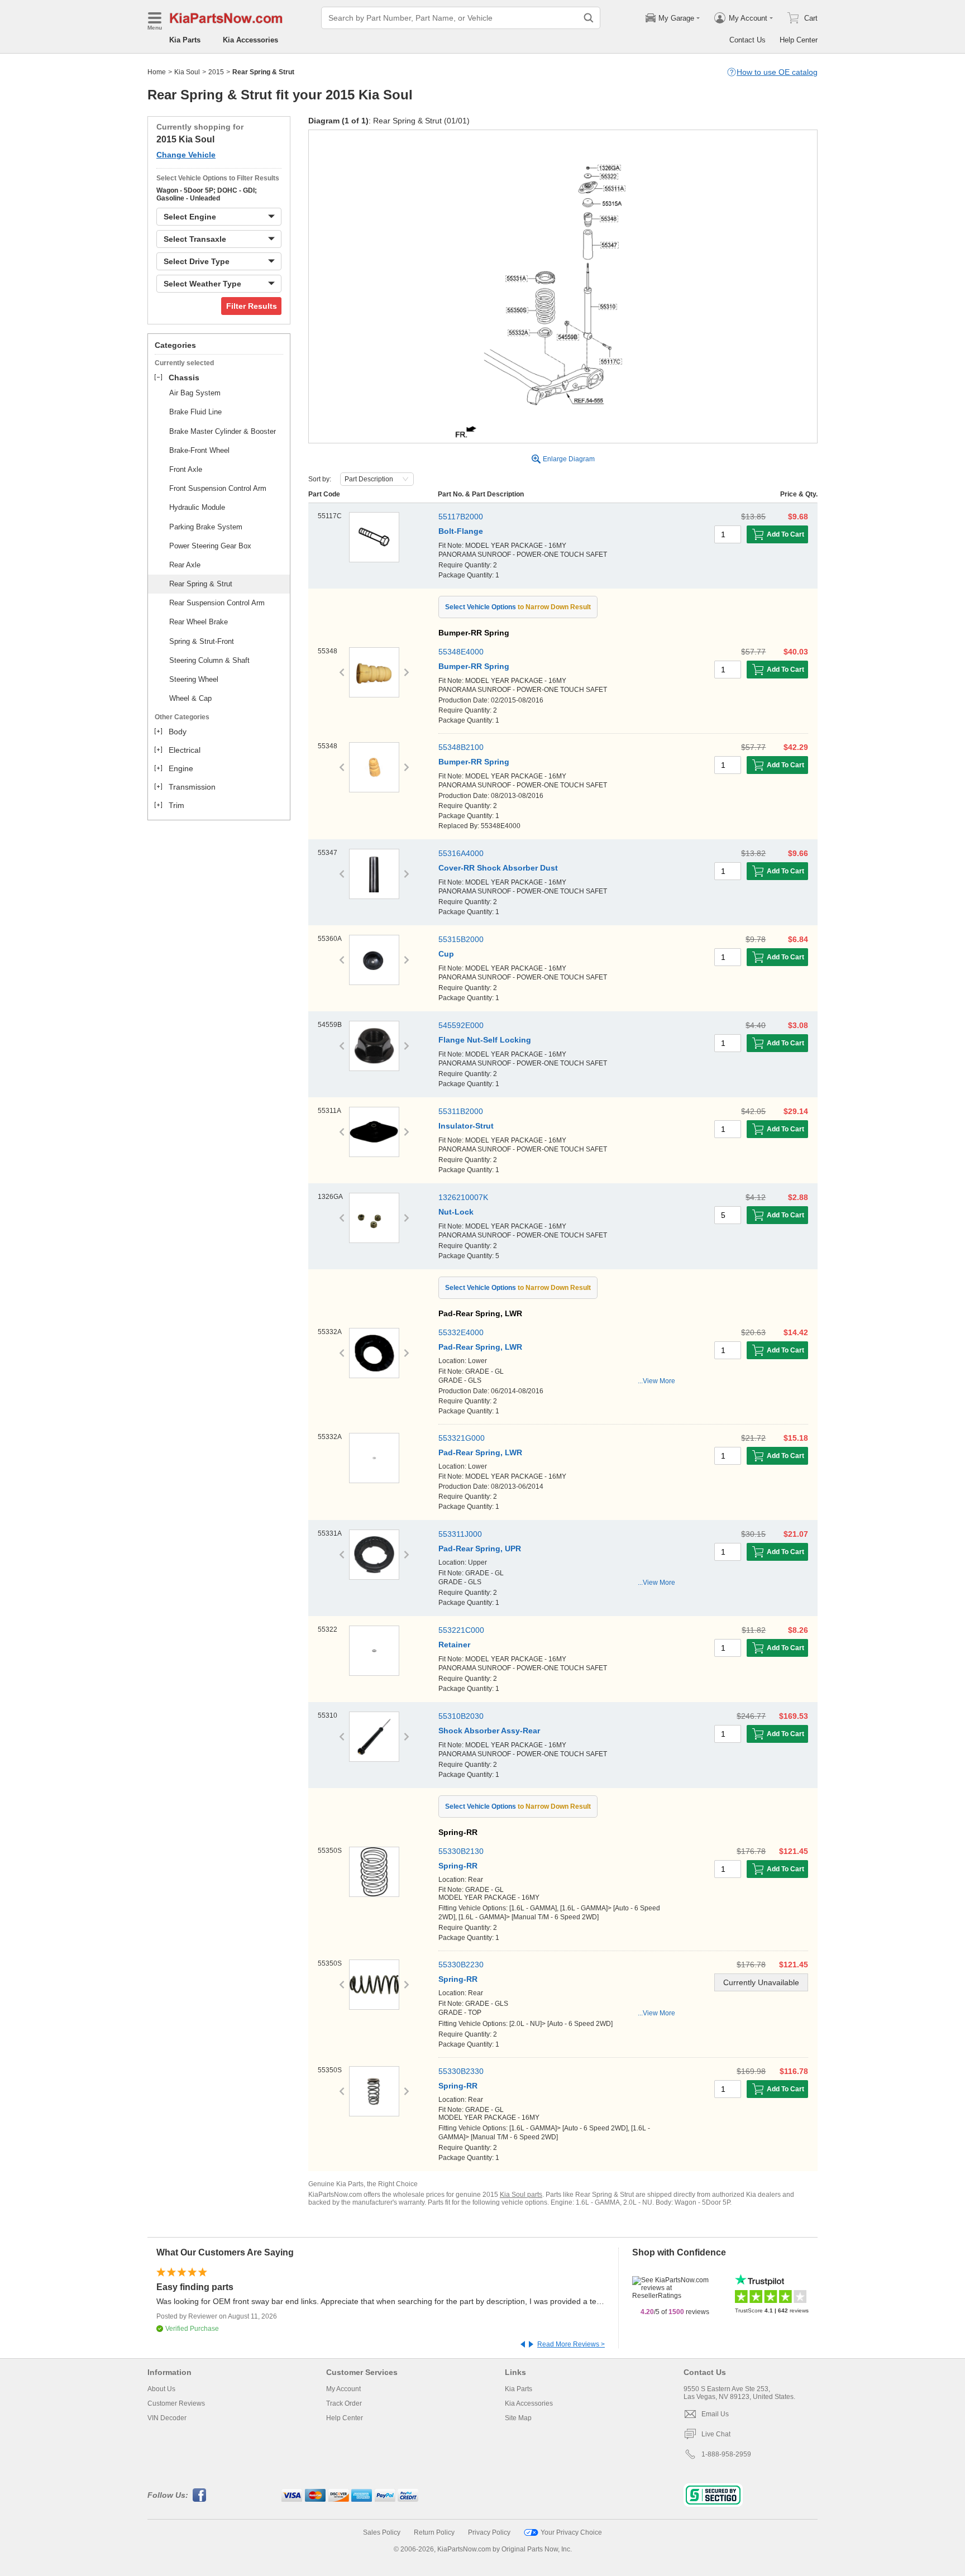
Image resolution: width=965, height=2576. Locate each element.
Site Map (518, 2418)
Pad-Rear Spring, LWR (480, 1347)
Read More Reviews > (571, 2344)
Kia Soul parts (521, 2195)
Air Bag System (195, 393)
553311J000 (460, 1534)
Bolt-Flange (461, 531)
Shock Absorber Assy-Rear (489, 1731)
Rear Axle (185, 565)
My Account (343, 2389)
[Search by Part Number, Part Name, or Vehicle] (589, 18)
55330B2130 (461, 1851)
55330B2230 (461, 1965)
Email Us (715, 2414)
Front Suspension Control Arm (218, 488)
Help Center (799, 40)
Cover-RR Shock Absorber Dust (498, 868)
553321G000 (462, 1438)
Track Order (344, 2403)
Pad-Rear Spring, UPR (480, 1549)
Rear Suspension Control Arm (217, 603)
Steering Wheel (194, 679)
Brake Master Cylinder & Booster (223, 431)
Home (157, 72)
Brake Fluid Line (195, 412)
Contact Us (747, 40)
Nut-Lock (456, 1212)
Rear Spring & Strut (201, 584)
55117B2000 (461, 517)
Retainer (454, 1645)
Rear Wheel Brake (199, 622)
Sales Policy (382, 2532)
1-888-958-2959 (726, 2454)
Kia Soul (187, 72)
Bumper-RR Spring (474, 666)
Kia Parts (185, 40)
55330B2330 (461, 2071)
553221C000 (461, 1630)
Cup (446, 954)
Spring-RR (458, 1866)
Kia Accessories (250, 40)
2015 (216, 72)
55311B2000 (461, 1111)
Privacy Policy (489, 2532)
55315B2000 (461, 939)
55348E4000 (461, 652)
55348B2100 (461, 747)
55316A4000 (461, 853)
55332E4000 (461, 1332)
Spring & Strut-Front (202, 641)
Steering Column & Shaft (209, 660)
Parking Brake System (206, 527)
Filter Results (252, 306)
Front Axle (186, 469)
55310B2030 (461, 1716)
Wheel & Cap (190, 698)
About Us (161, 2389)
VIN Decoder (167, 2418)
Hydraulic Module (197, 507)
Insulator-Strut (466, 1126)
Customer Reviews (176, 2403)
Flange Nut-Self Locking (485, 1040)
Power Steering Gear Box (210, 546)
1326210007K (463, 1197)
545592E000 (461, 1025)
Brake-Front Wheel (199, 450)
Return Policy (434, 2532)
